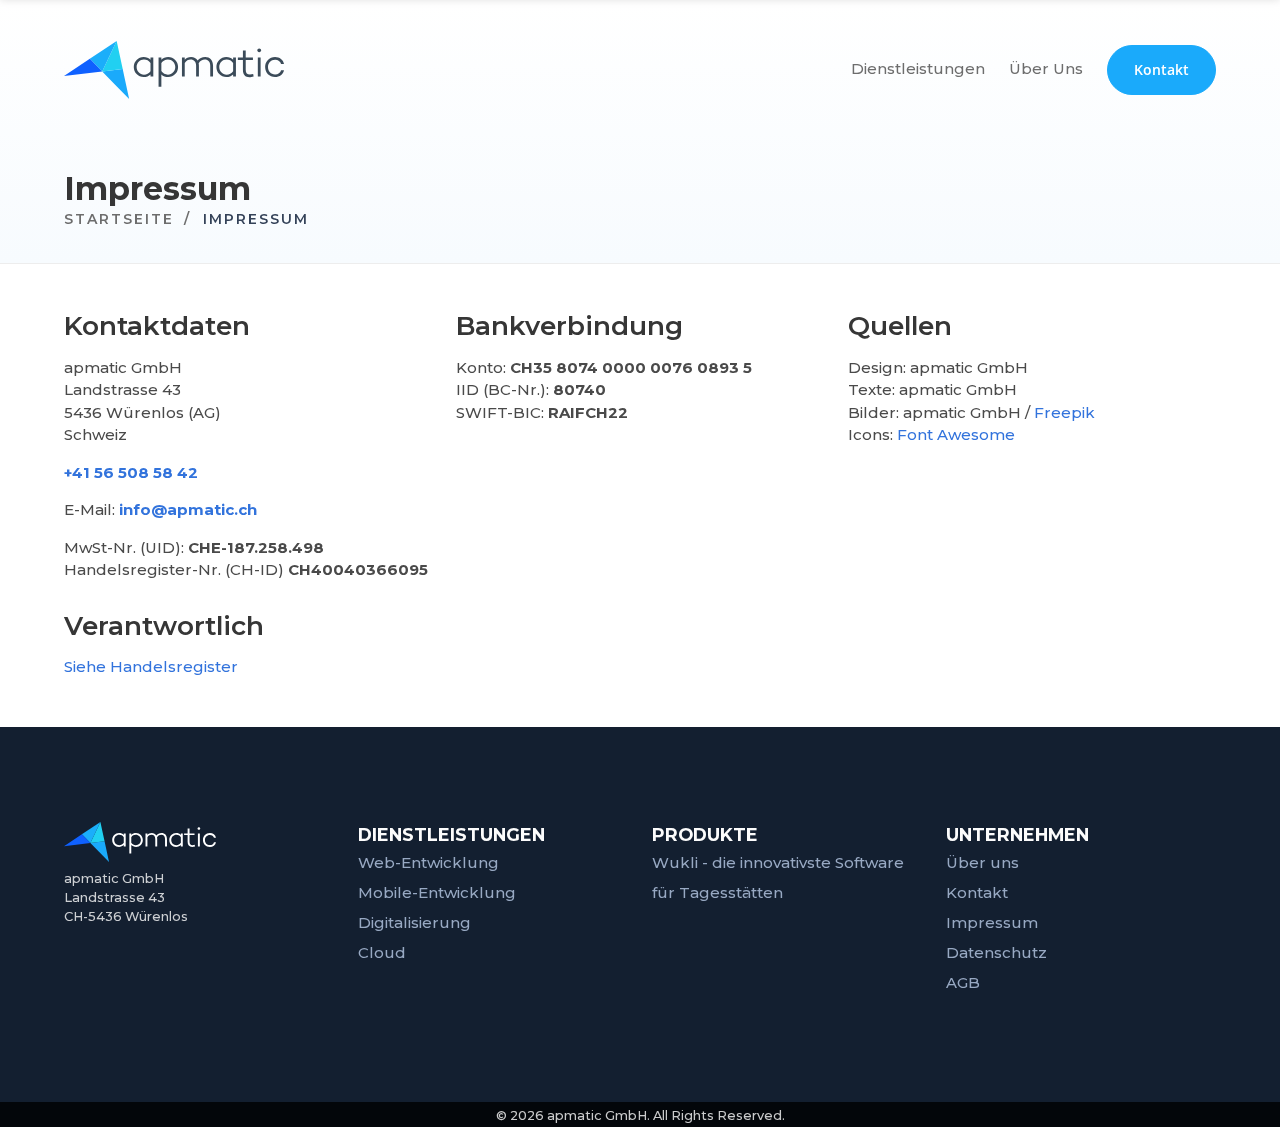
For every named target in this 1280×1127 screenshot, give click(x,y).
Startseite (119, 219)
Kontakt (977, 892)
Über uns (982, 862)
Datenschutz (996, 952)
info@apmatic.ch (188, 509)
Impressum (992, 922)
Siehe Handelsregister (151, 666)
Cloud (382, 952)
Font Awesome (956, 434)
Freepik (1064, 412)
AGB (963, 982)
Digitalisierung (414, 922)
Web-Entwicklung (428, 862)
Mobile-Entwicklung (437, 892)
